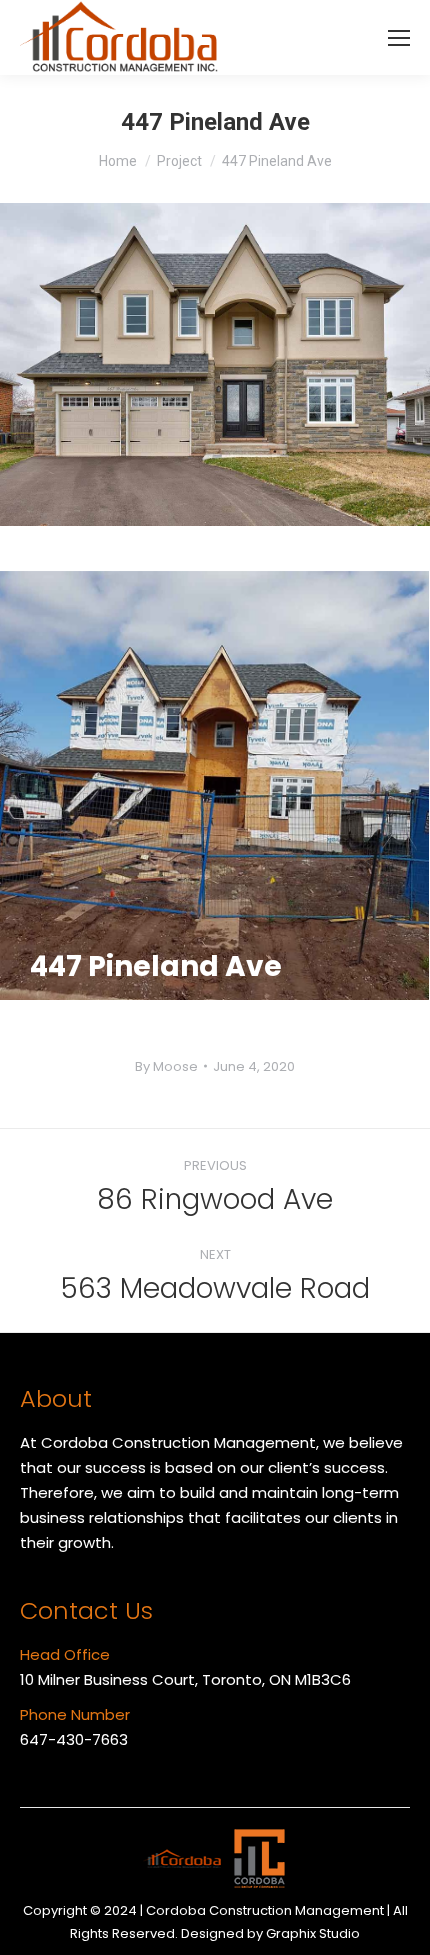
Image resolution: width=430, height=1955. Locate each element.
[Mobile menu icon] (399, 38)
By (166, 1066)
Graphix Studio (313, 1933)
